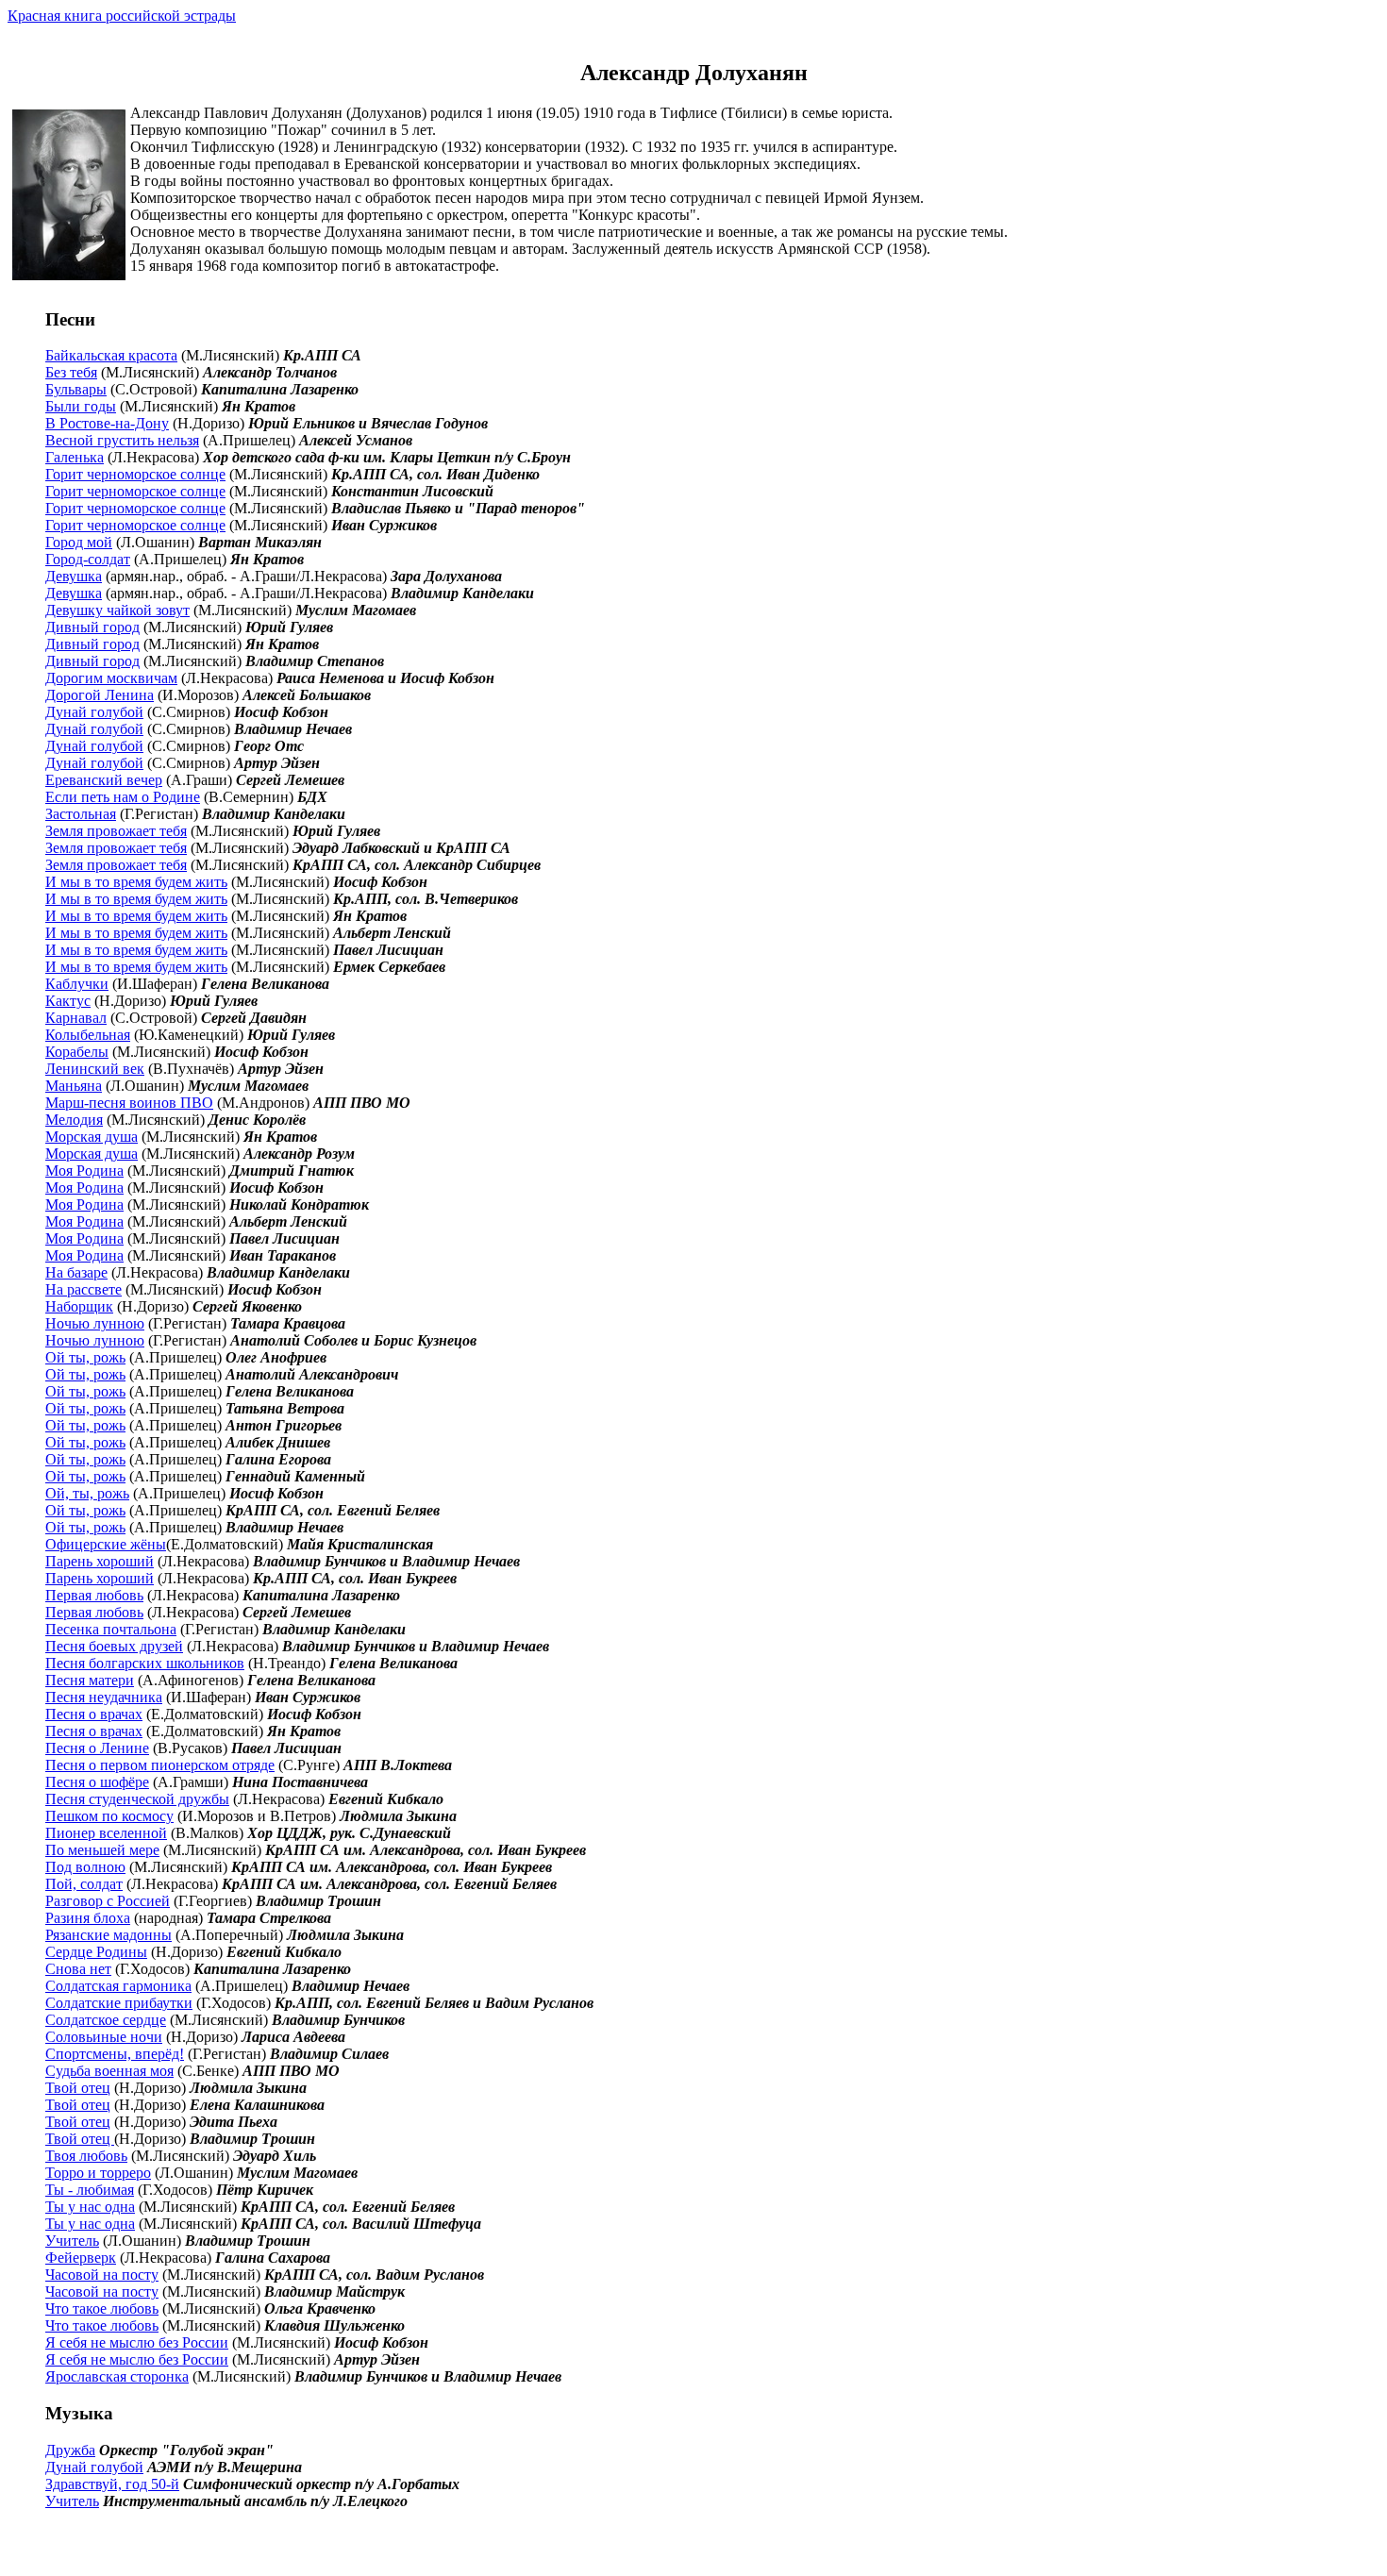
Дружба (70, 2450)
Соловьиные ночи (104, 2037)
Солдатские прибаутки (119, 2003)
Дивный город (92, 627)
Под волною (85, 1867)
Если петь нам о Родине (123, 797)
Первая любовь (94, 1595)
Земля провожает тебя (116, 831)
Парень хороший (100, 1561)
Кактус (68, 1001)
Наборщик (79, 1306)
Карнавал (76, 1018)
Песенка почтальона (111, 1629)
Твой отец (78, 2088)
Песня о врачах (94, 1714)
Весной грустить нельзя (122, 440)
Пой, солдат (84, 1884)
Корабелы (77, 1052)
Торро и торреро (98, 2173)
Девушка (74, 576)
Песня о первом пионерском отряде (160, 1765)
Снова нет (78, 1969)
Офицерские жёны (106, 1544)
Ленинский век (95, 1069)
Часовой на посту (102, 2275)
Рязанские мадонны (109, 1935)
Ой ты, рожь (85, 1357)
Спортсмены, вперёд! (115, 2054)
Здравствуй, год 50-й (112, 2484)
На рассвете (84, 1289)
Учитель (72, 2241)
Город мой (79, 542)
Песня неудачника (104, 1697)
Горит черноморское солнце (135, 474)
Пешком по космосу (109, 1816)
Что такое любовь (102, 2308)
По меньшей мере (102, 1850)
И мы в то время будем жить (136, 882)
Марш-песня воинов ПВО (129, 1103)
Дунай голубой (94, 712)
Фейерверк (81, 2258)
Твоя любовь (86, 2156)
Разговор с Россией (108, 1901)
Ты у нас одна (90, 2207)
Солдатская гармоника (118, 1986)
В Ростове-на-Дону (107, 423)
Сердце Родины (96, 1952)
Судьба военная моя (109, 2071)
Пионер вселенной (106, 1833)
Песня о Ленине (97, 1748)
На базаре (76, 1272)
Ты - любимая (90, 2190)
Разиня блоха (88, 1918)
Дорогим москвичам (111, 678)
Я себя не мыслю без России (137, 2342)
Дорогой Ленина (100, 695)
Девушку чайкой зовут (117, 610)
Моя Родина (84, 1171)
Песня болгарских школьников (145, 1663)
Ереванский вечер (104, 780)
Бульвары (76, 389)
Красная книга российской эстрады (122, 16)
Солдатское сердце (106, 2020)
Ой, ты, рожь (87, 1493)
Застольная (81, 814)
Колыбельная (88, 1035)
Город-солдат (88, 559)
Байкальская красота (111, 355)
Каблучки (77, 984)
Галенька (75, 457)
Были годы (81, 406)
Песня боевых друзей (114, 1646)
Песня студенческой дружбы (137, 1799)
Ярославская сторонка (117, 2376)
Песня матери (90, 1680)
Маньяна (74, 1086)
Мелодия (74, 1120)
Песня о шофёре (97, 1782)
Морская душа (92, 1137)
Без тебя (71, 372)
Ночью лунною (95, 1323)
